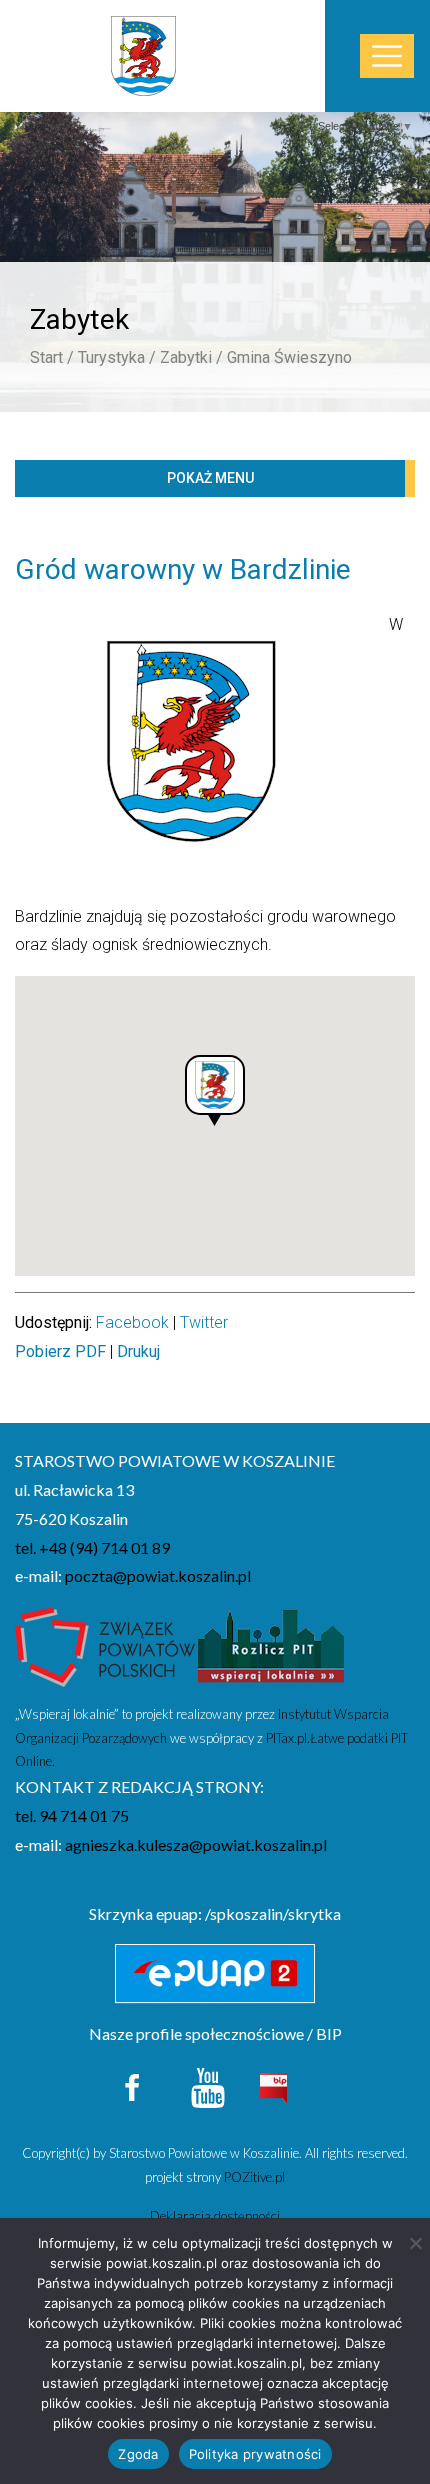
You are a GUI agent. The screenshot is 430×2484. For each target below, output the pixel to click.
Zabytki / (191, 357)
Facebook (132, 1322)
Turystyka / (117, 357)
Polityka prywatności (255, 2454)
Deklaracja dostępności (215, 2216)
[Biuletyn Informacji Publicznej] (273, 2085)
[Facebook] (133, 2085)
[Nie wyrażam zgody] (415, 2243)
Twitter (204, 1322)
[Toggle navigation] (387, 56)
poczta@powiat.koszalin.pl (158, 1575)
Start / (52, 357)
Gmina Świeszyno (289, 357)
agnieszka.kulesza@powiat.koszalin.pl (196, 1844)
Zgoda (138, 2454)
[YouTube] (208, 2085)
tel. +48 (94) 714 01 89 (92, 1547)
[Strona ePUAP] (215, 1974)
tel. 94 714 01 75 (72, 1815)
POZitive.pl (254, 2177)
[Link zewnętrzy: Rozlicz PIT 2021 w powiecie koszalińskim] (271, 1652)
